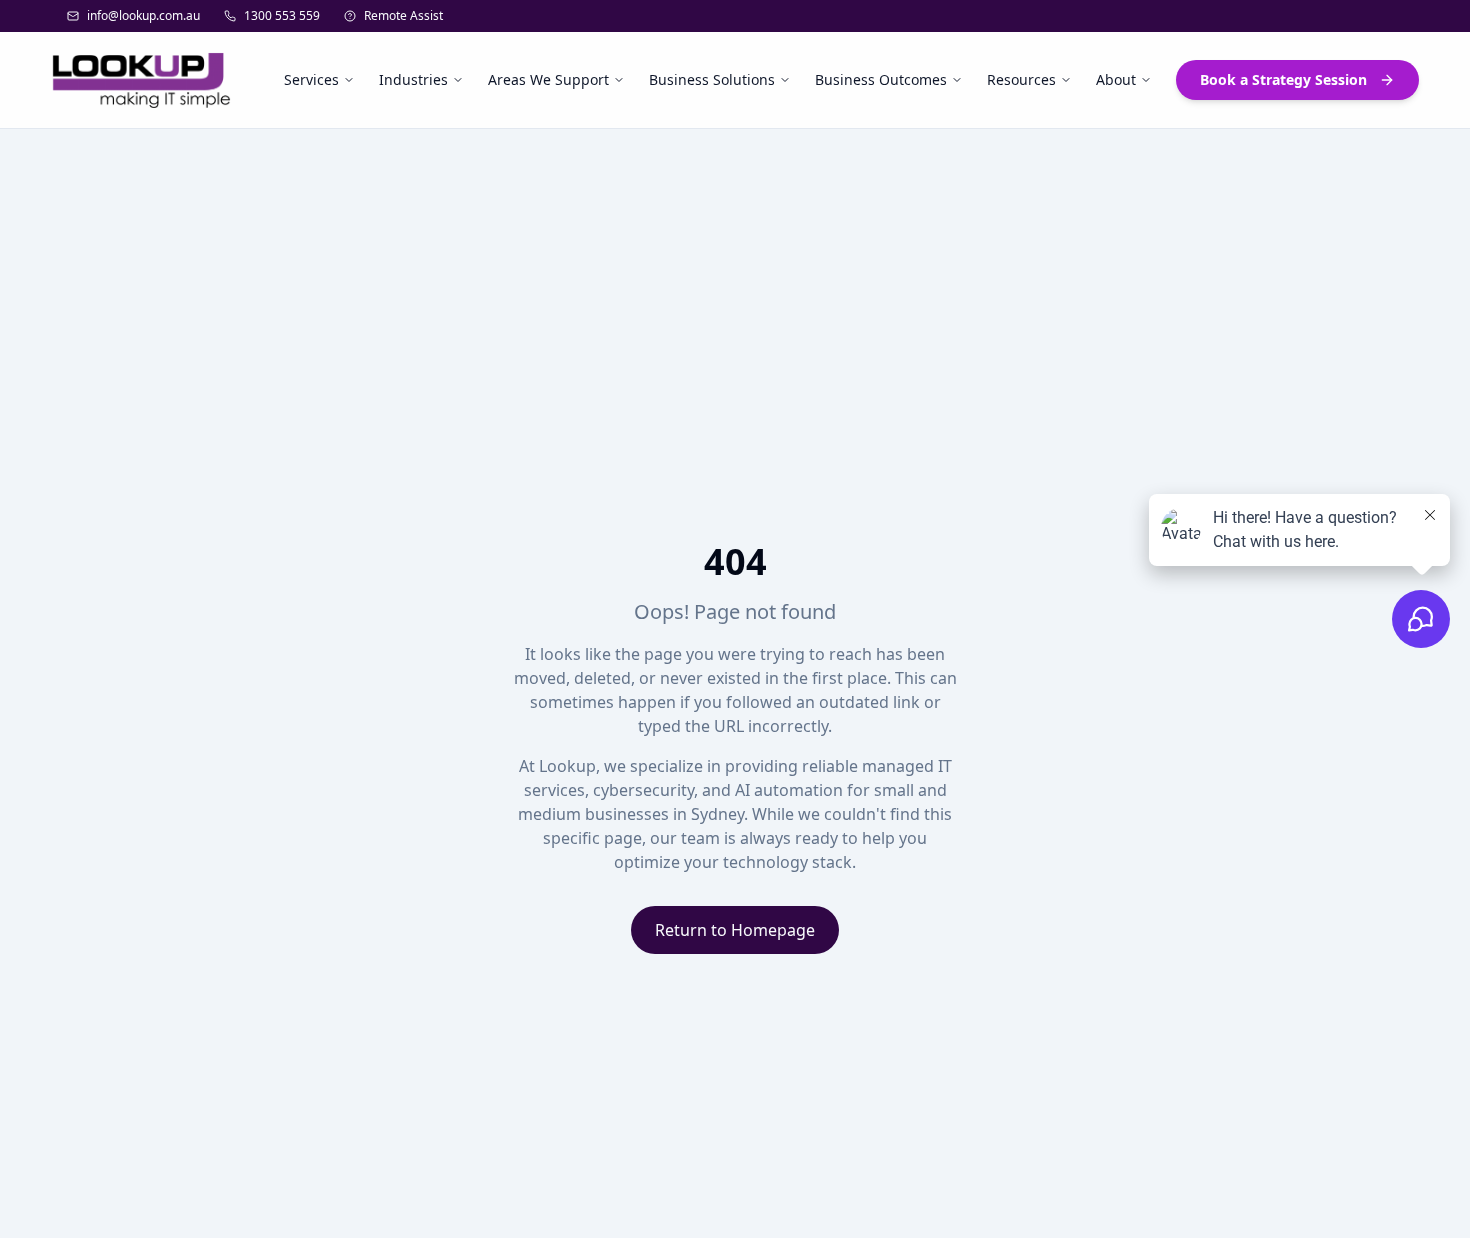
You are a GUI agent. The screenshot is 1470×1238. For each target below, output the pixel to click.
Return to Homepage (735, 930)
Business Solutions (712, 79)
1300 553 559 (282, 16)
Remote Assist (403, 16)
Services (311, 79)
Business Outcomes (881, 79)
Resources (1021, 79)
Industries (413, 79)
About (1116, 79)
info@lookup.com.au (143, 16)
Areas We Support (548, 79)
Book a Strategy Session (1283, 79)
